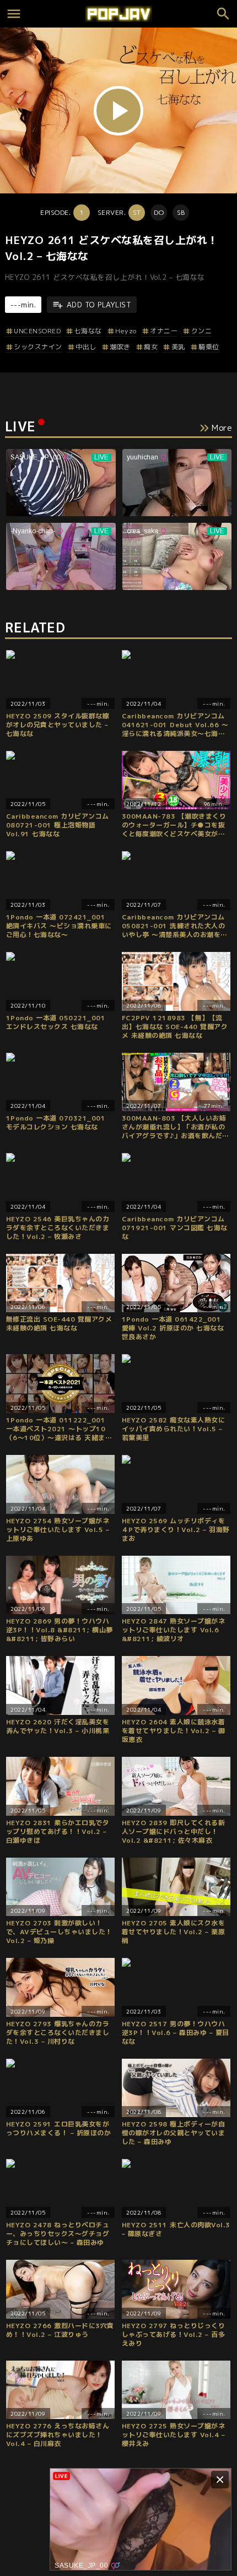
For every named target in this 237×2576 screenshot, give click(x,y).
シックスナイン (38, 347)
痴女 (151, 347)
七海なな (88, 331)
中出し (86, 347)
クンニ (201, 331)
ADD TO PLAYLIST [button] (99, 305)
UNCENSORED (37, 331)
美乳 (178, 347)
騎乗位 (209, 347)
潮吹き (120, 347)
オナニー (164, 331)
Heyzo (126, 331)
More (222, 428)
